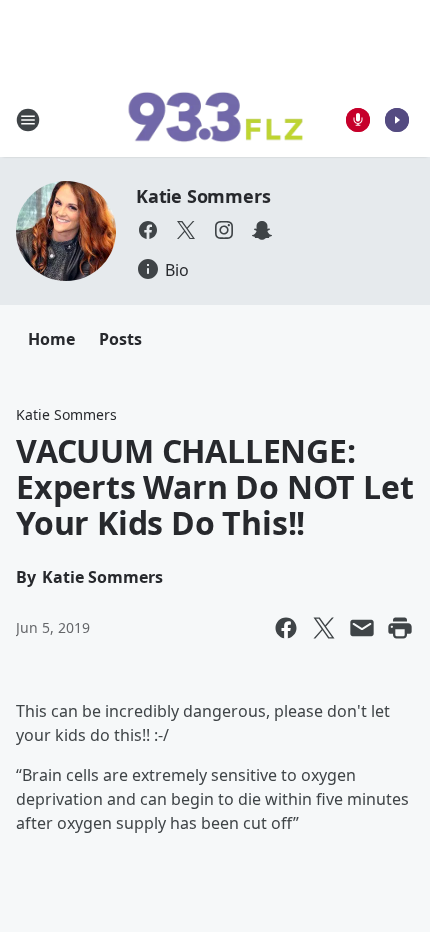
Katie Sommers (203, 196)
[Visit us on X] (186, 230)
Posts (120, 339)
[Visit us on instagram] (224, 230)
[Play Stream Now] (397, 120)
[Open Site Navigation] (28, 120)
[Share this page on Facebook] (286, 628)
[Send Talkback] (358, 120)
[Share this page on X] (324, 628)
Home (51, 339)
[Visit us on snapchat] (262, 230)
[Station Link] (215, 120)
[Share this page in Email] (362, 628)
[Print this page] (400, 628)
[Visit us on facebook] (148, 230)
